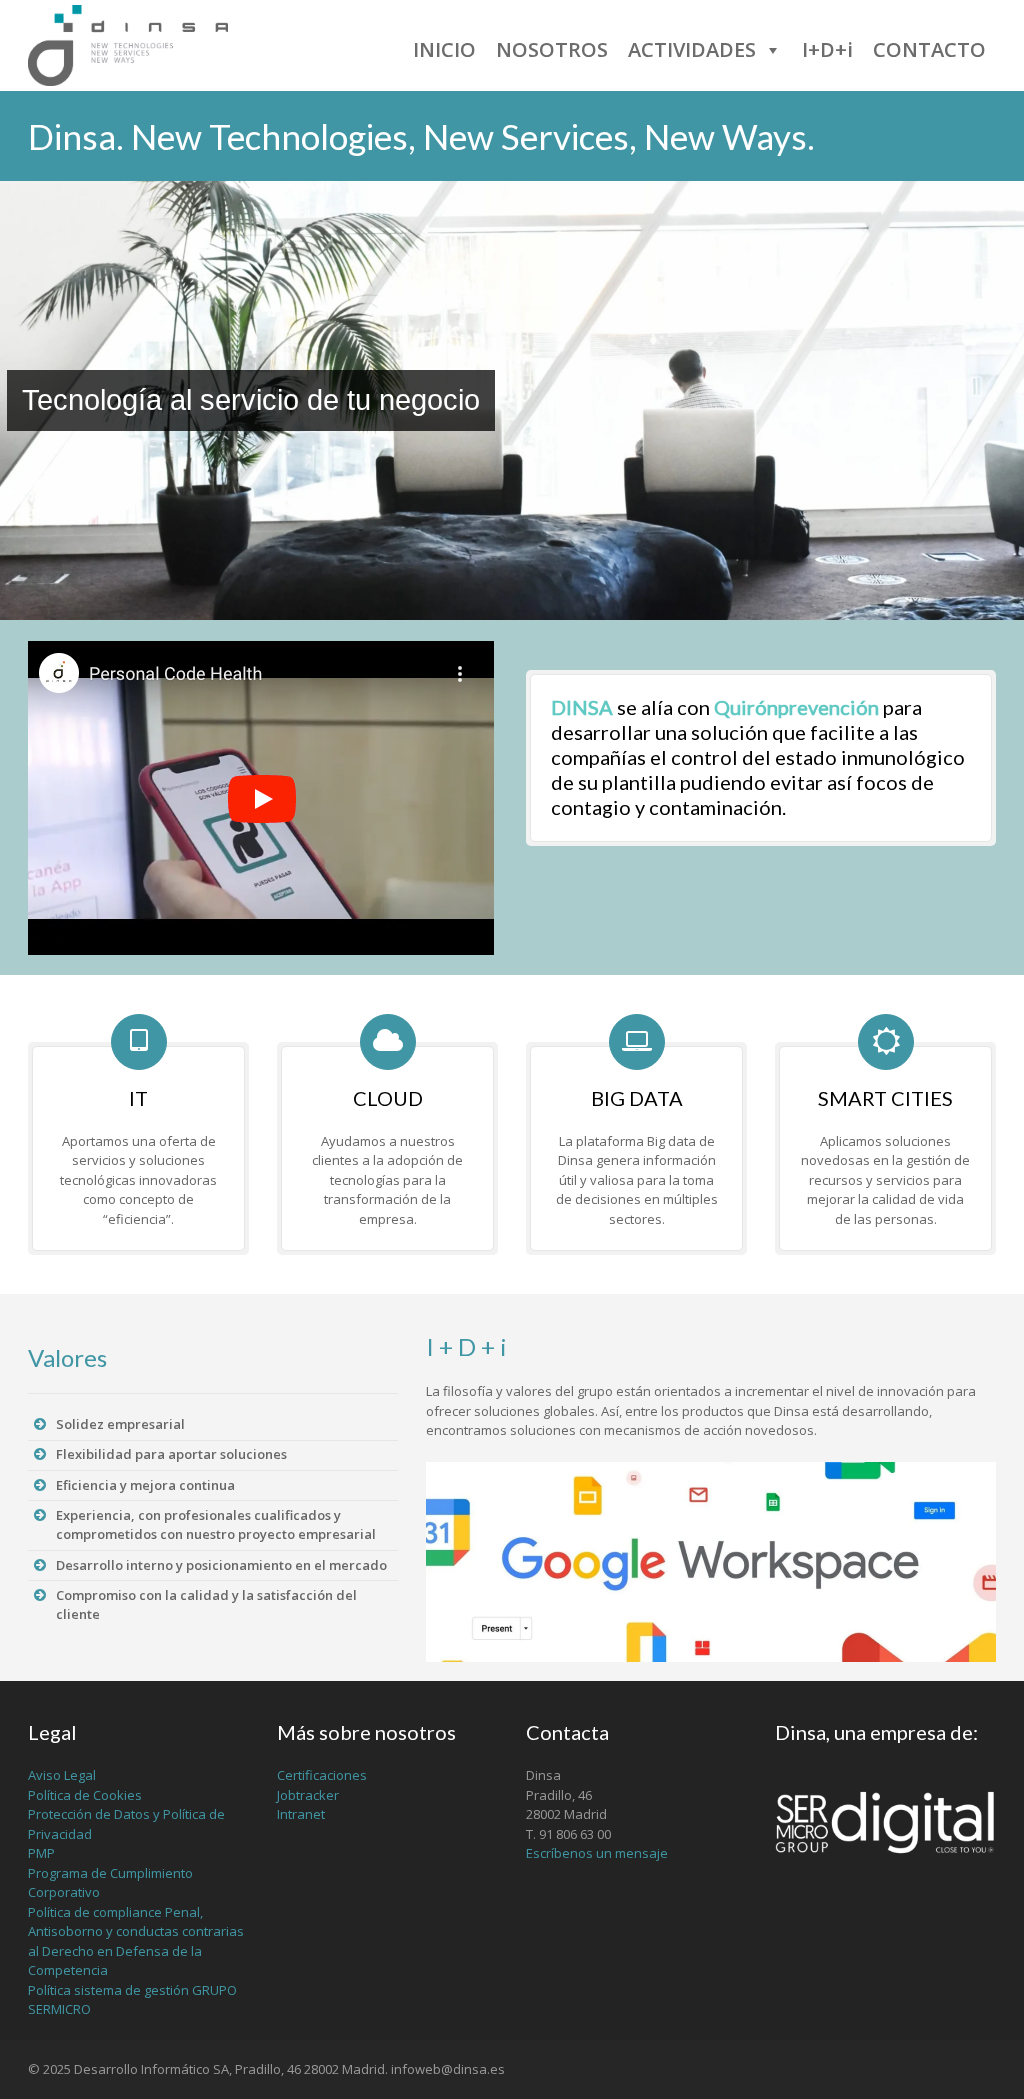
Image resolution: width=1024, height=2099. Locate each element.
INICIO (444, 49)
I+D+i (827, 49)
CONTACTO (929, 49)
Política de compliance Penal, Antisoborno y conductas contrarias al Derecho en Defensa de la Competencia (136, 1941)
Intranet (301, 1814)
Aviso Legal (62, 1775)
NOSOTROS (552, 49)
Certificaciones (322, 1775)
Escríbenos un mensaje (597, 1853)
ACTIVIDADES (692, 49)
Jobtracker (308, 1795)
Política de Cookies (85, 1795)
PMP (41, 1853)
